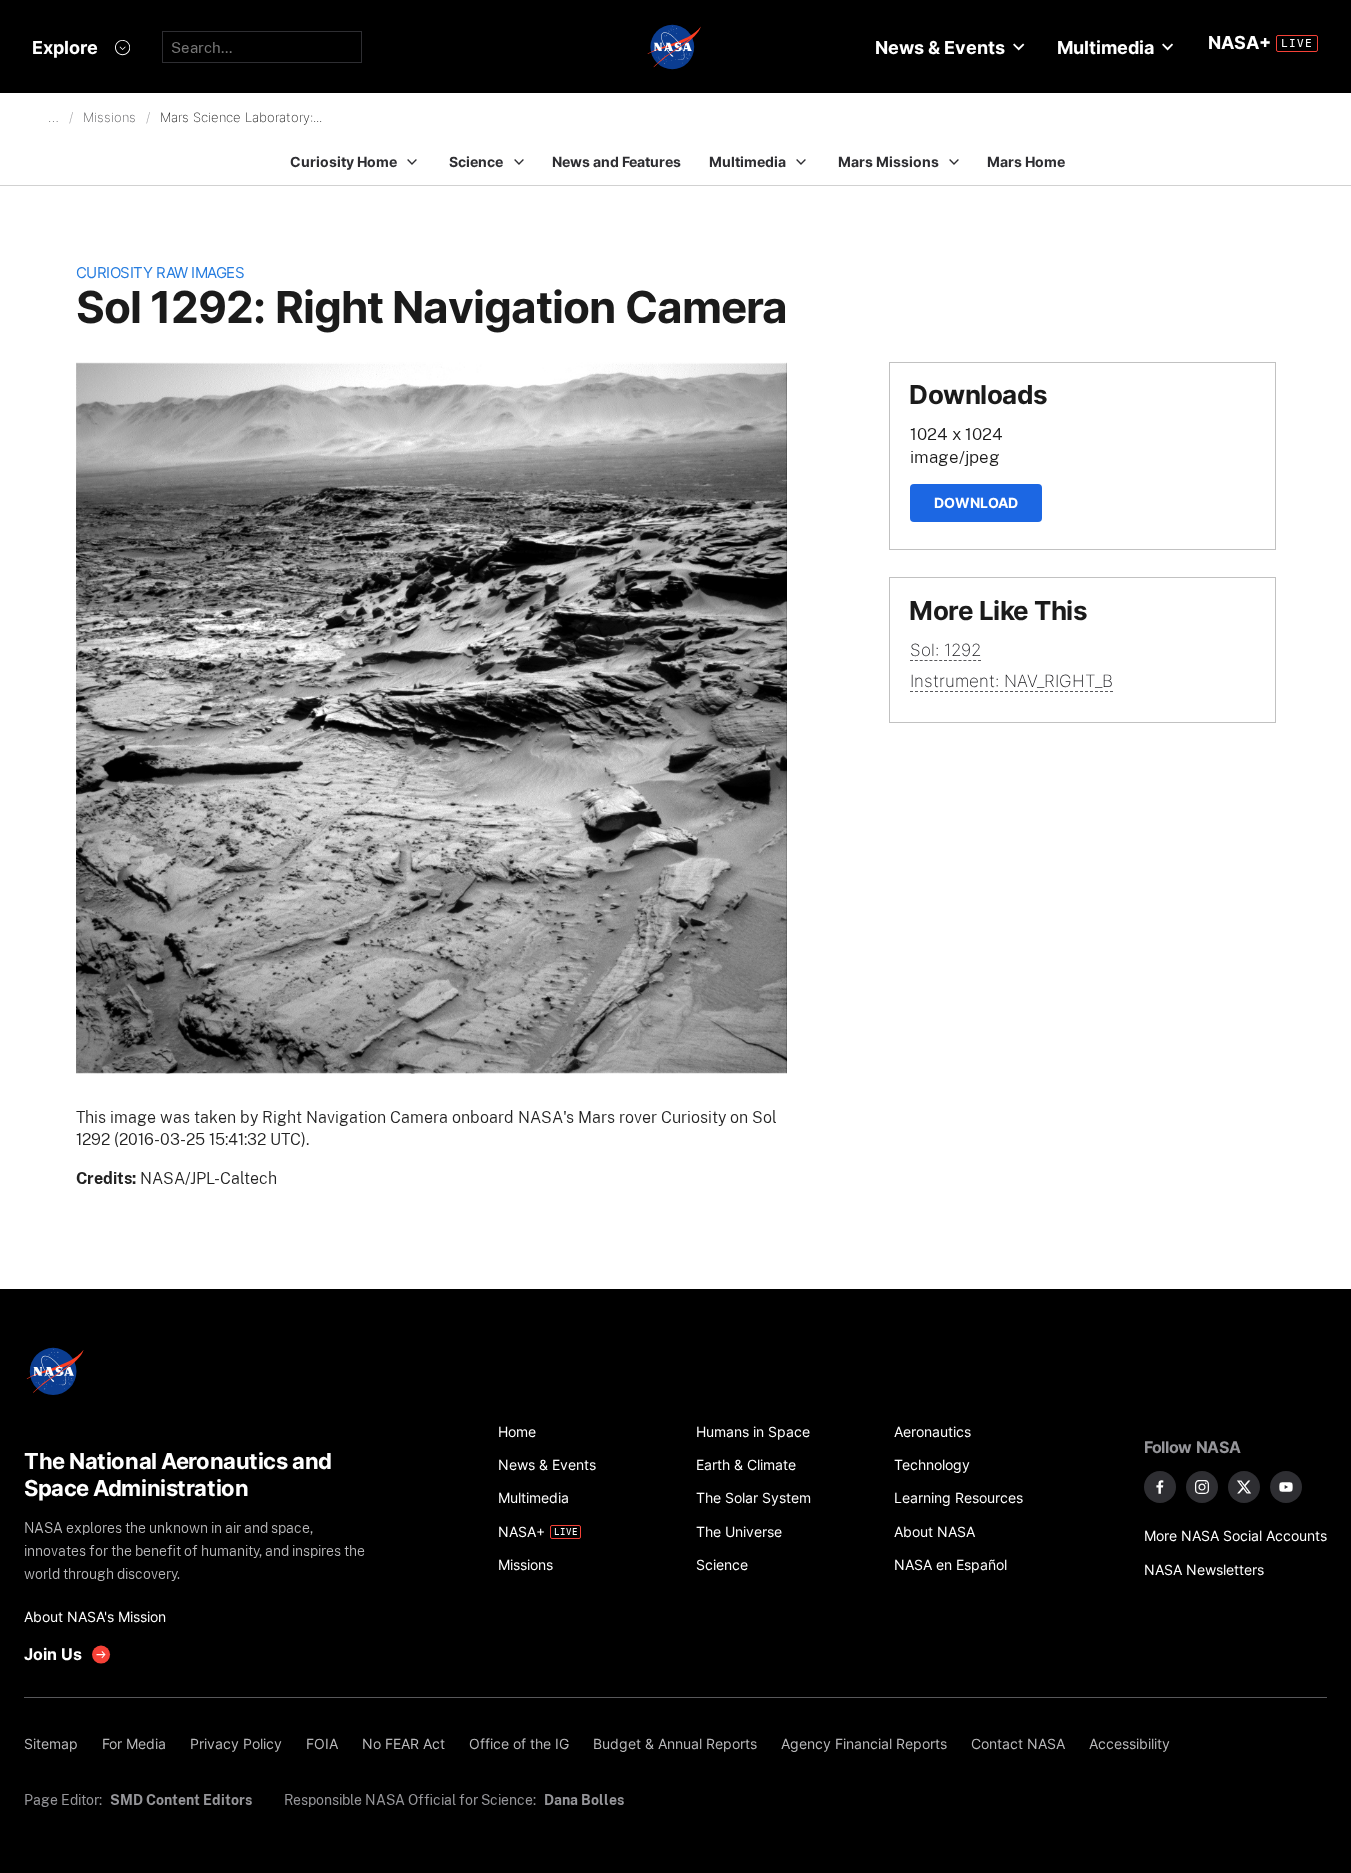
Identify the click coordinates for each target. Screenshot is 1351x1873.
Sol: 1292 (945, 650)
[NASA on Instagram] (1202, 1487)
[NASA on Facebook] (1160, 1487)
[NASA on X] (1244, 1487)
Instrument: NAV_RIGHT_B (1011, 681)
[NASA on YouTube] (1286, 1487)
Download (976, 502)
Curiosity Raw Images (160, 272)
